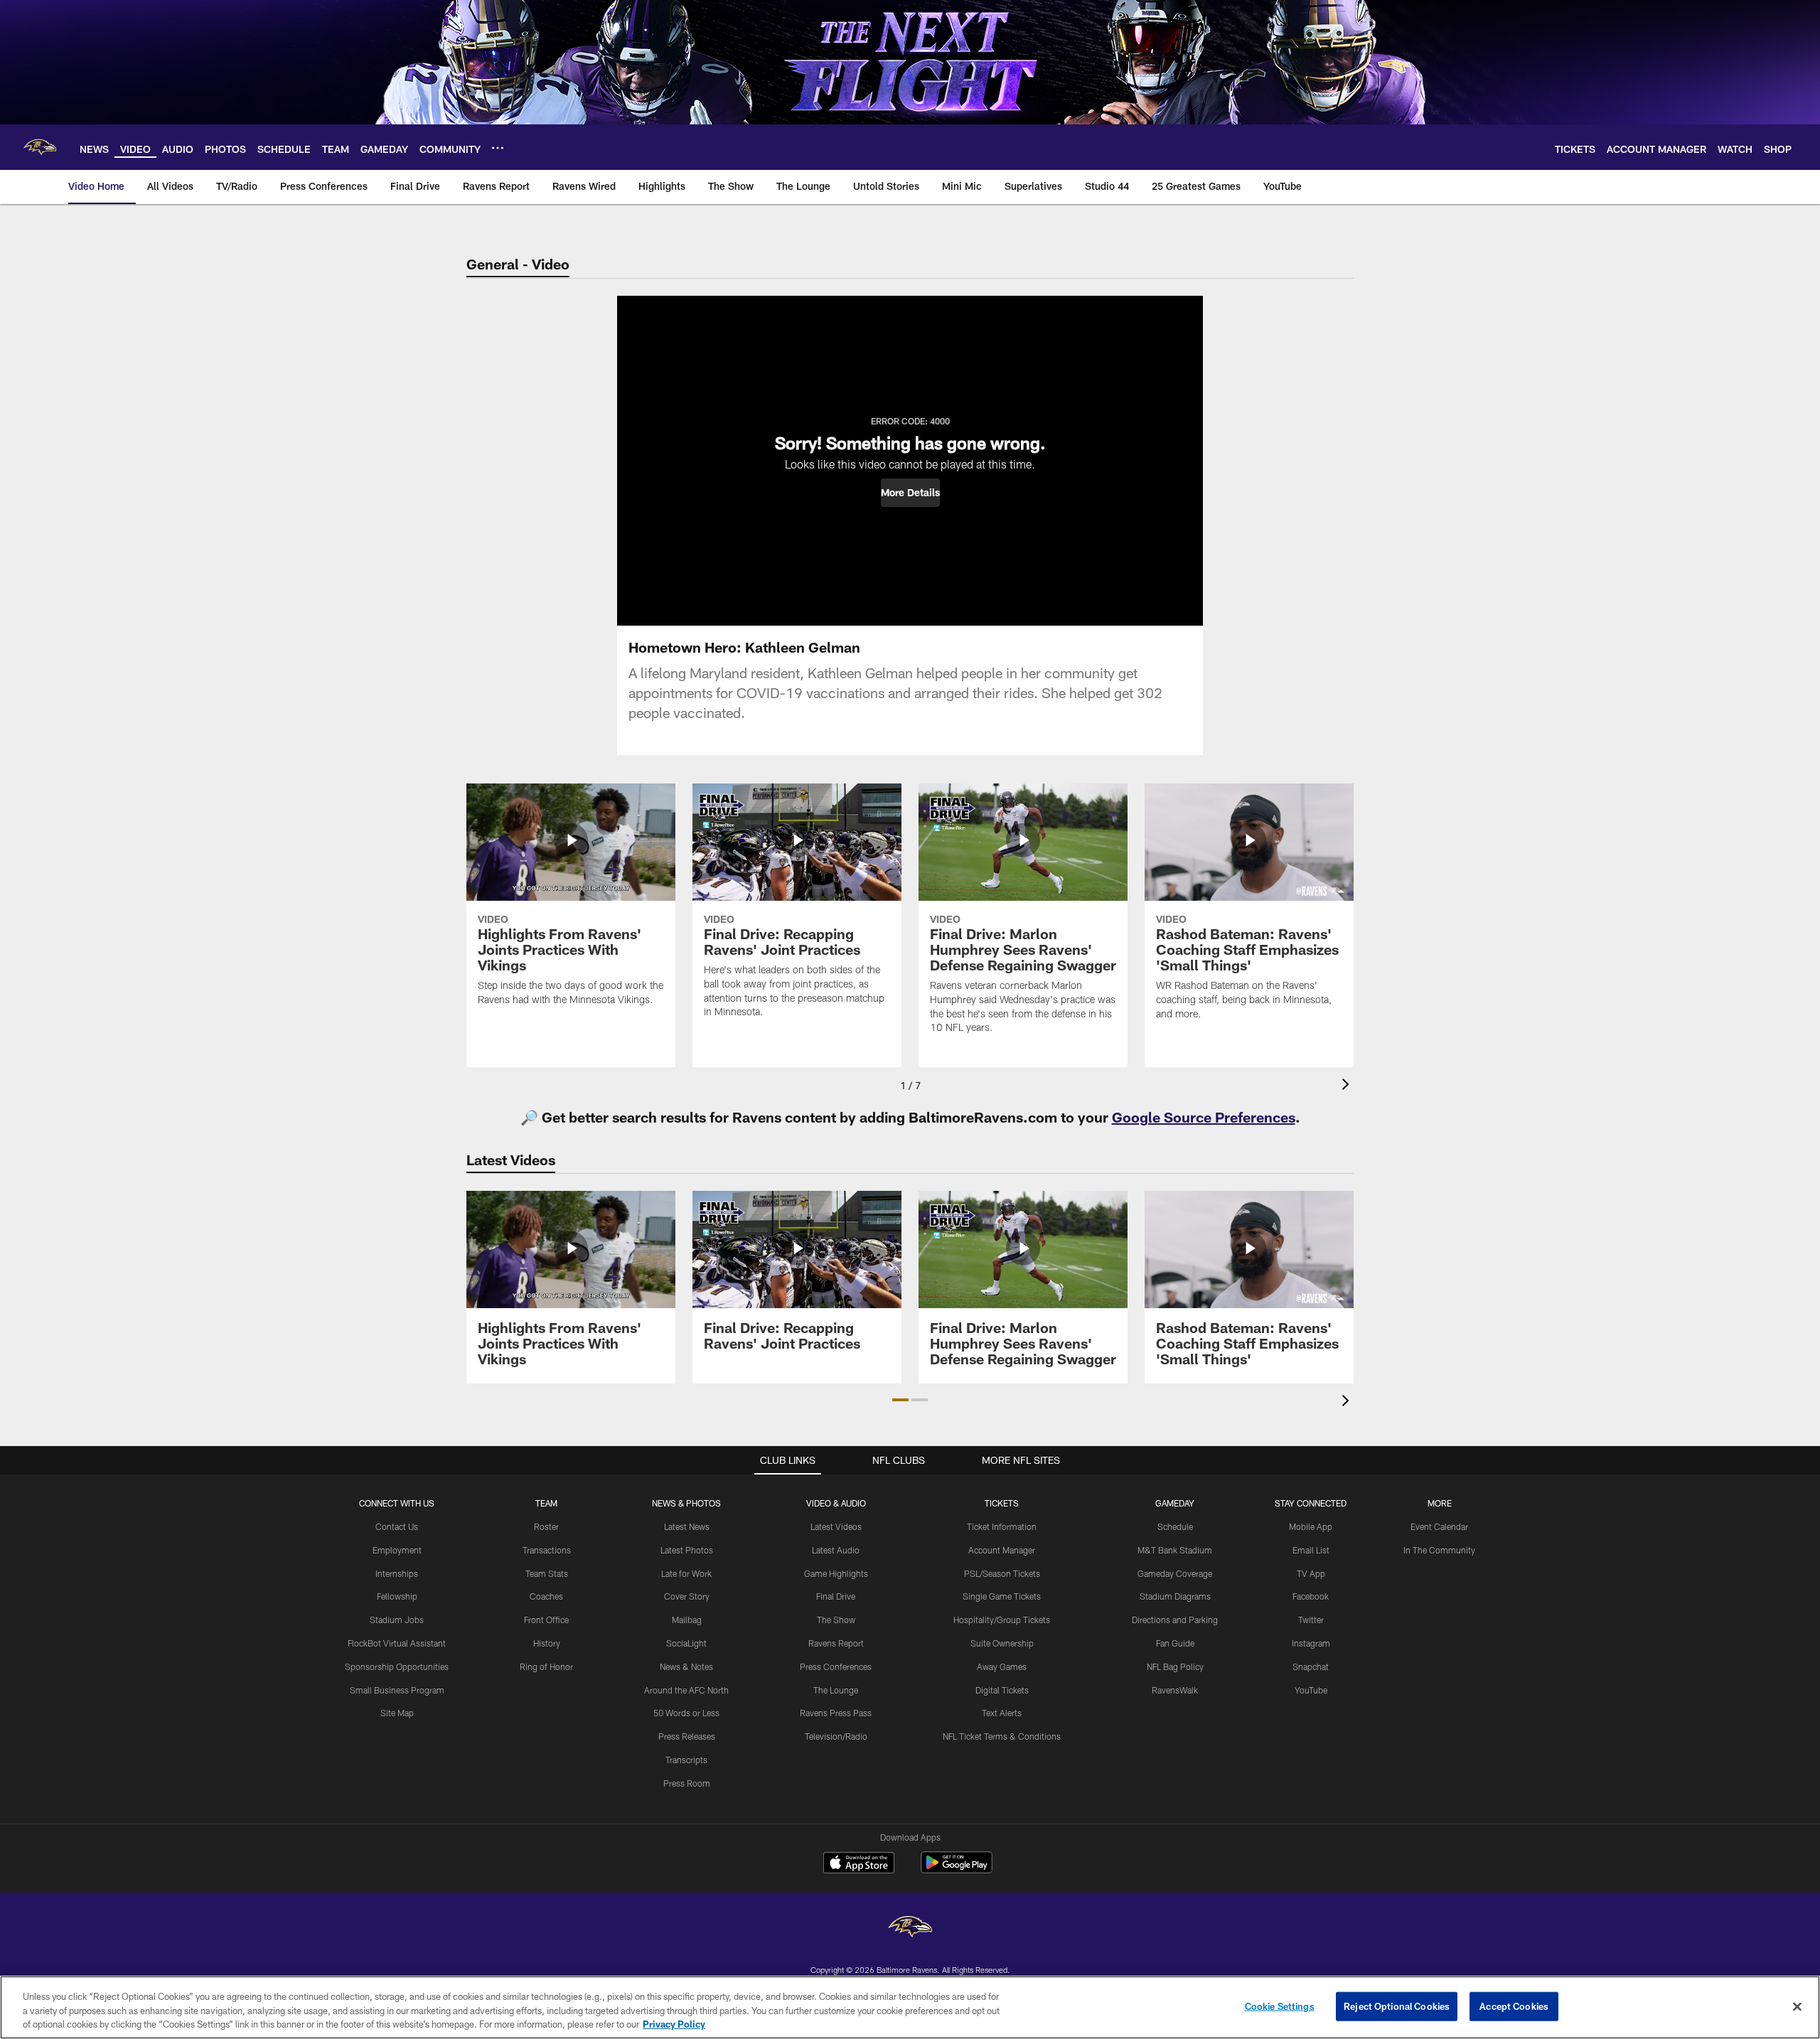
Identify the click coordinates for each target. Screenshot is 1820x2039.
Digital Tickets (1002, 1690)
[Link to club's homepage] (40, 147)
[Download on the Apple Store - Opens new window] (859, 1864)
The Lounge (836, 1690)
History (547, 1643)
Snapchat (1311, 1666)
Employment (397, 1550)
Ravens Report (836, 1643)
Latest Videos (836, 1526)
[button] (910, 493)
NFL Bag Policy (1175, 1666)
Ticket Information (1002, 1526)
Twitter (1311, 1620)
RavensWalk (1175, 1690)
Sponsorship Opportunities (397, 1666)
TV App (1311, 1573)
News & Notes (686, 1666)
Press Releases (687, 1736)
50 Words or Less (686, 1713)
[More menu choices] (498, 148)
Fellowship (397, 1596)
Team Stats (547, 1573)
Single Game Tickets (1002, 1596)
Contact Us (397, 1526)
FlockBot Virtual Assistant (397, 1643)
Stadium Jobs (397, 1620)
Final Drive (836, 1596)
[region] (910, 2007)
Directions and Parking (1175, 1620)
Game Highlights (836, 1573)
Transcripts (686, 1760)
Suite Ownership (1002, 1643)
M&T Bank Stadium (1175, 1550)
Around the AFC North (686, 1690)
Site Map (397, 1713)
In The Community (1439, 1550)
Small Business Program (397, 1690)
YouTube (1311, 1690)
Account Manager (1002, 1550)
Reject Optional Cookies (1397, 2006)
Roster (546, 1526)
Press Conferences (836, 1666)
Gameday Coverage (1175, 1573)
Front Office (546, 1620)
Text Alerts (1002, 1713)
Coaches (546, 1596)
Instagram (1311, 1643)
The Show (836, 1620)
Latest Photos (687, 1550)
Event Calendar (1439, 1526)
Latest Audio (836, 1550)
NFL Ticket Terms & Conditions (1002, 1736)
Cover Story (687, 1596)
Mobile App (1311, 1526)
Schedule (1175, 1526)
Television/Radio (836, 1736)
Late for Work (686, 1573)
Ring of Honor (546, 1666)
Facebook (1311, 1596)
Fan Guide (1175, 1643)
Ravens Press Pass (836, 1713)
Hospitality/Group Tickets (1002, 1620)
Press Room (687, 1783)
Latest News (687, 1526)
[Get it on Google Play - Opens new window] (957, 1869)
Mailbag (687, 1620)
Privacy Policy (674, 2024)
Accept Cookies (1514, 2006)
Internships (397, 1573)
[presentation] (1348, 1086)
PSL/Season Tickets (1002, 1573)
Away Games (1002, 1666)
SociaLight (686, 1643)
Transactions (547, 1550)
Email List (1311, 1550)
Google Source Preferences (1204, 1117)
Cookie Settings (1280, 2006)
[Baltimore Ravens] (910, 1928)
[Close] (1797, 2006)
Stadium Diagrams (1175, 1596)
